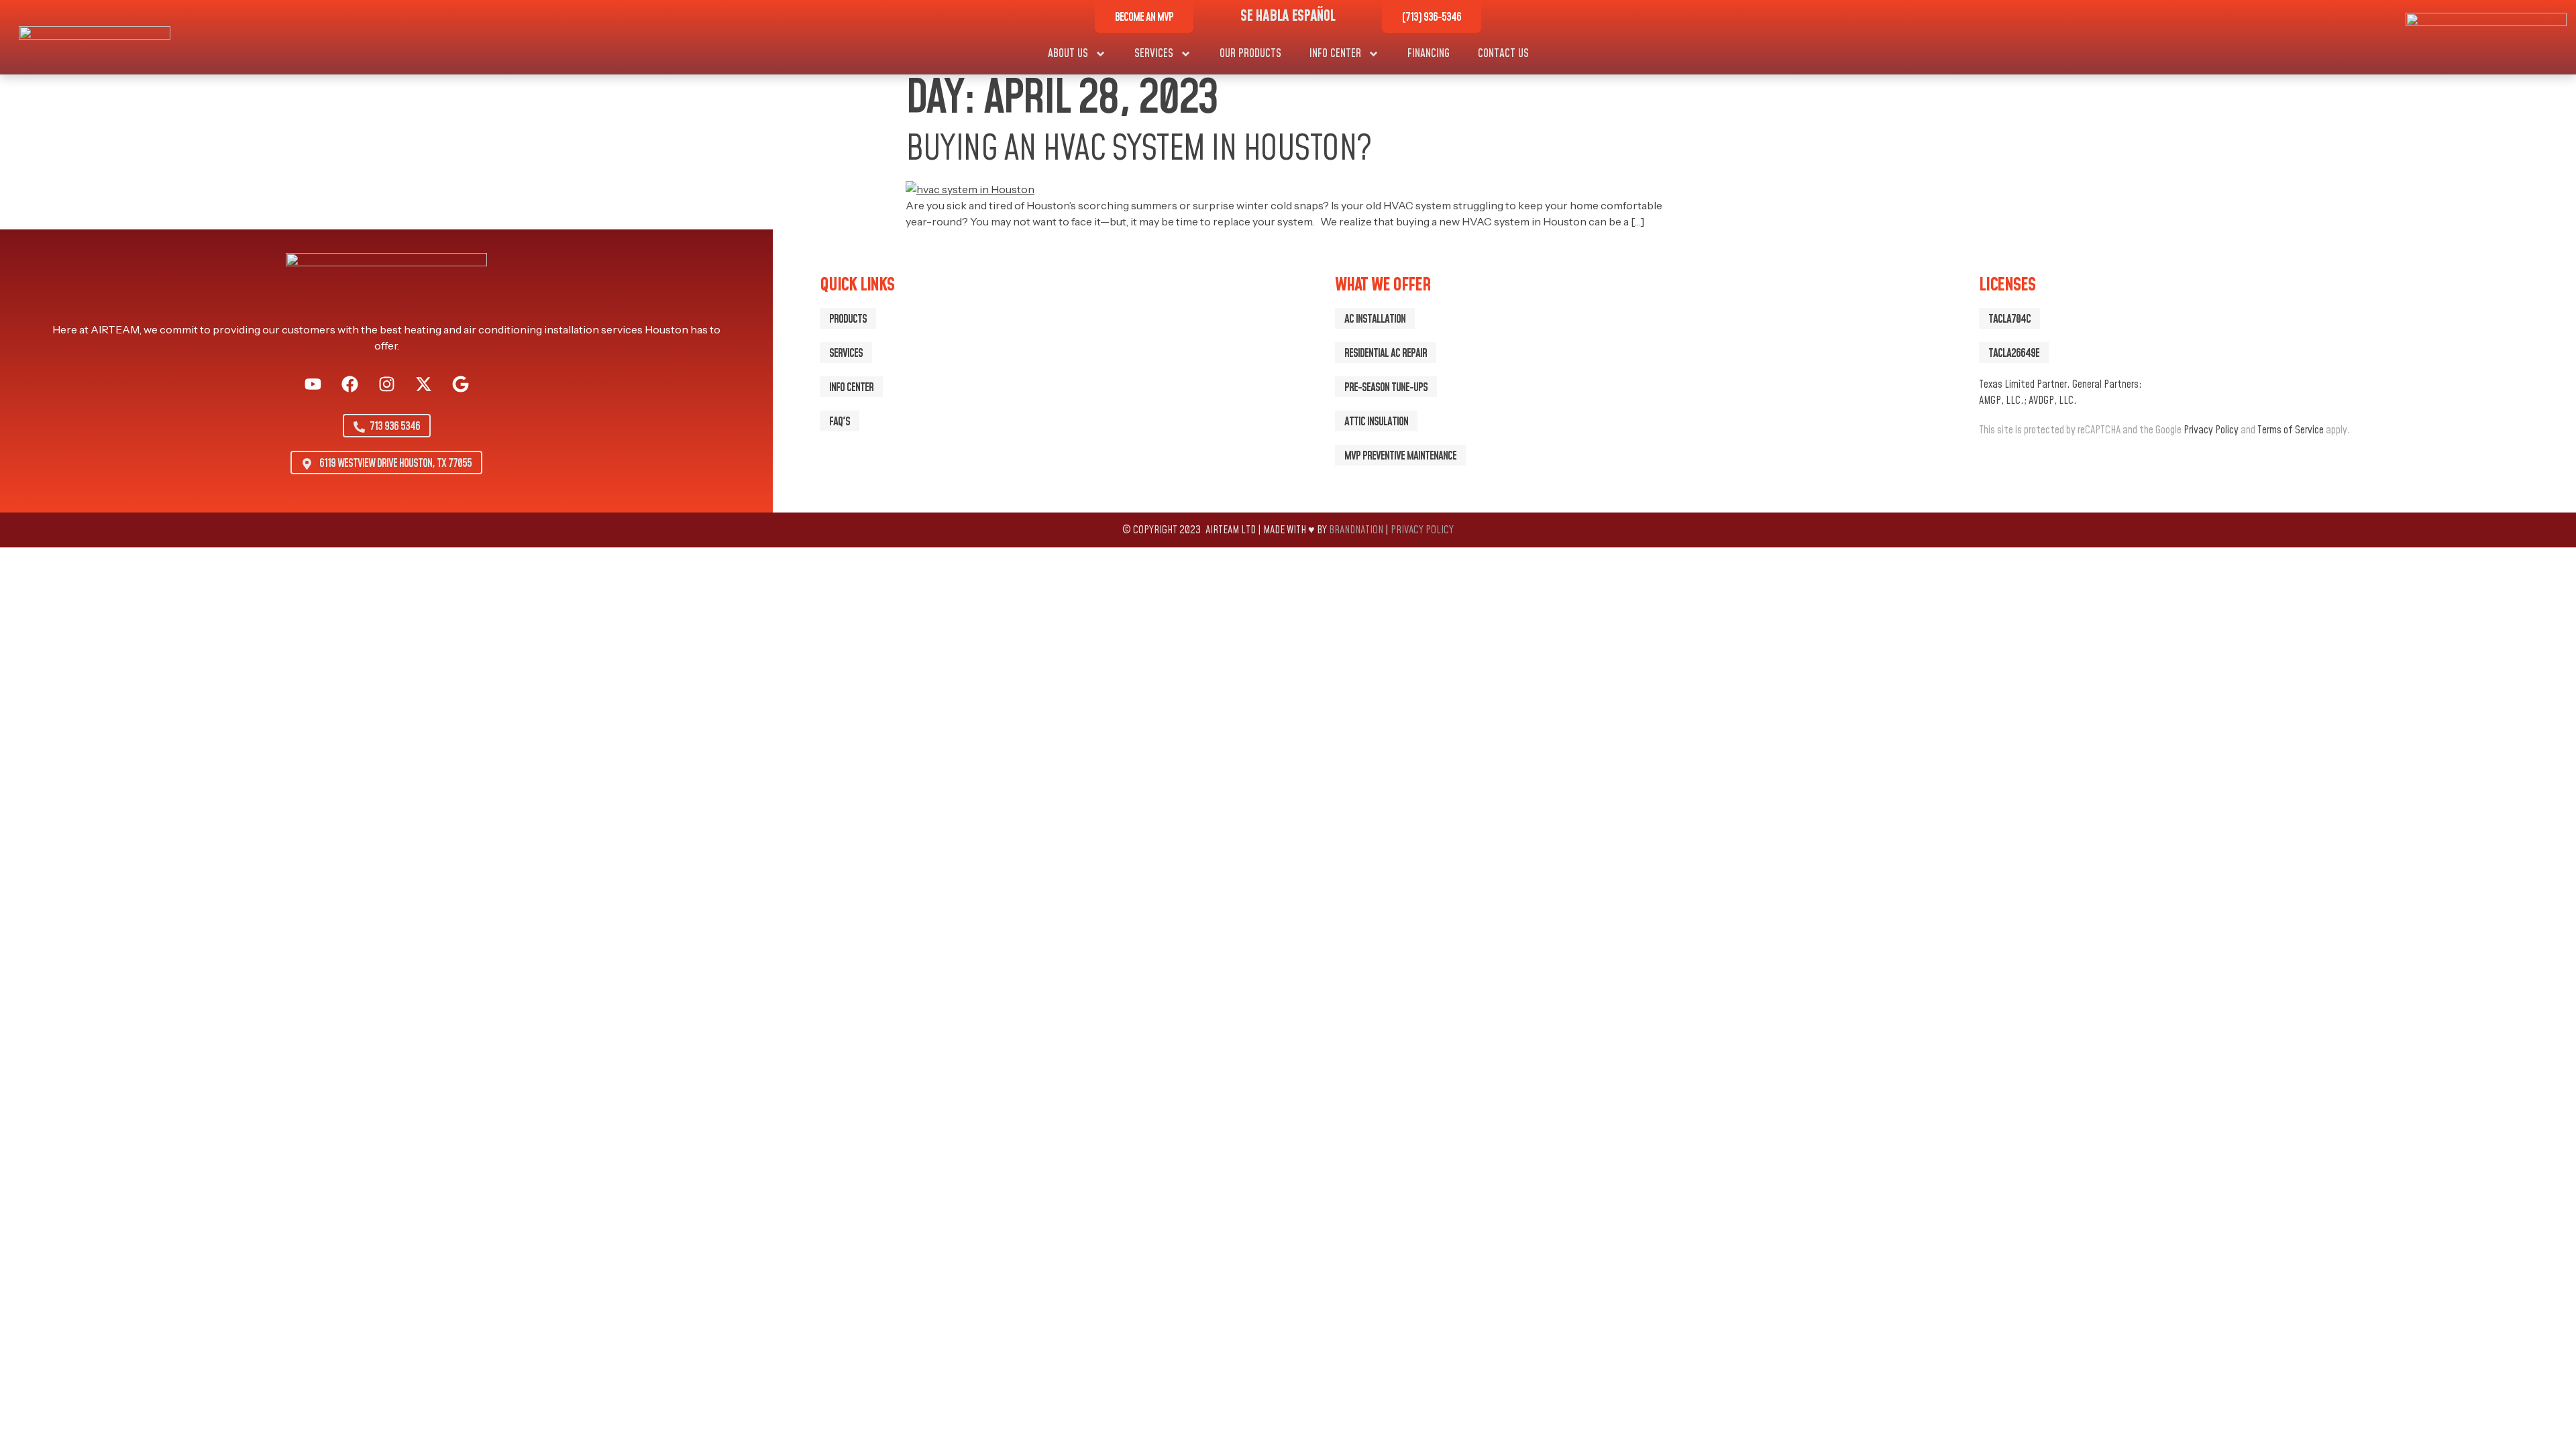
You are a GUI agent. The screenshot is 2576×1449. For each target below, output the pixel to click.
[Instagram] (386, 384)
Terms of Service (2291, 430)
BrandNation (1356, 530)
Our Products (1250, 54)
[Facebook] (350, 384)
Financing (1429, 54)
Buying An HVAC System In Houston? (1138, 150)
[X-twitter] (423, 384)
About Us (1068, 54)
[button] (2009, 318)
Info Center (1335, 54)
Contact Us (1503, 54)
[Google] (460, 384)
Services (1154, 54)
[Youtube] (313, 384)
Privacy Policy (2211, 430)
